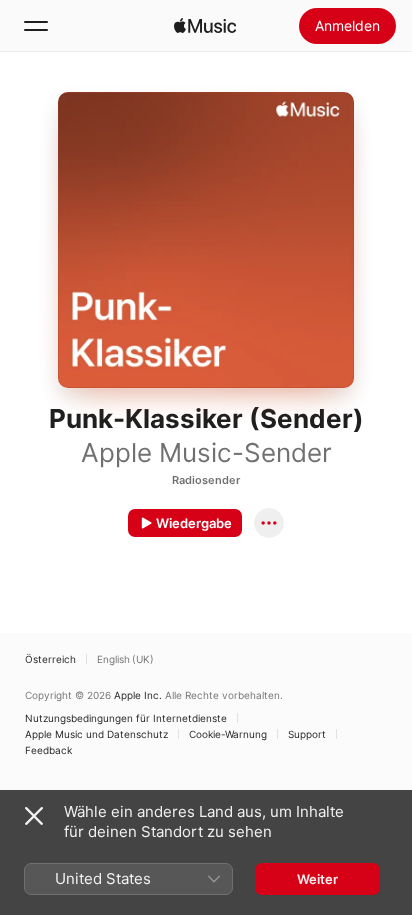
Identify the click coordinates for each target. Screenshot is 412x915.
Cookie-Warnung (228, 734)
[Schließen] (34, 816)
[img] (205, 26)
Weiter (317, 879)
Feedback (48, 750)
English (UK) (125, 659)
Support (307, 734)
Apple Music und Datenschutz (96, 734)
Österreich (50, 659)
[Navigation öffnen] (36, 26)
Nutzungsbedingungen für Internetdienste (126, 718)
